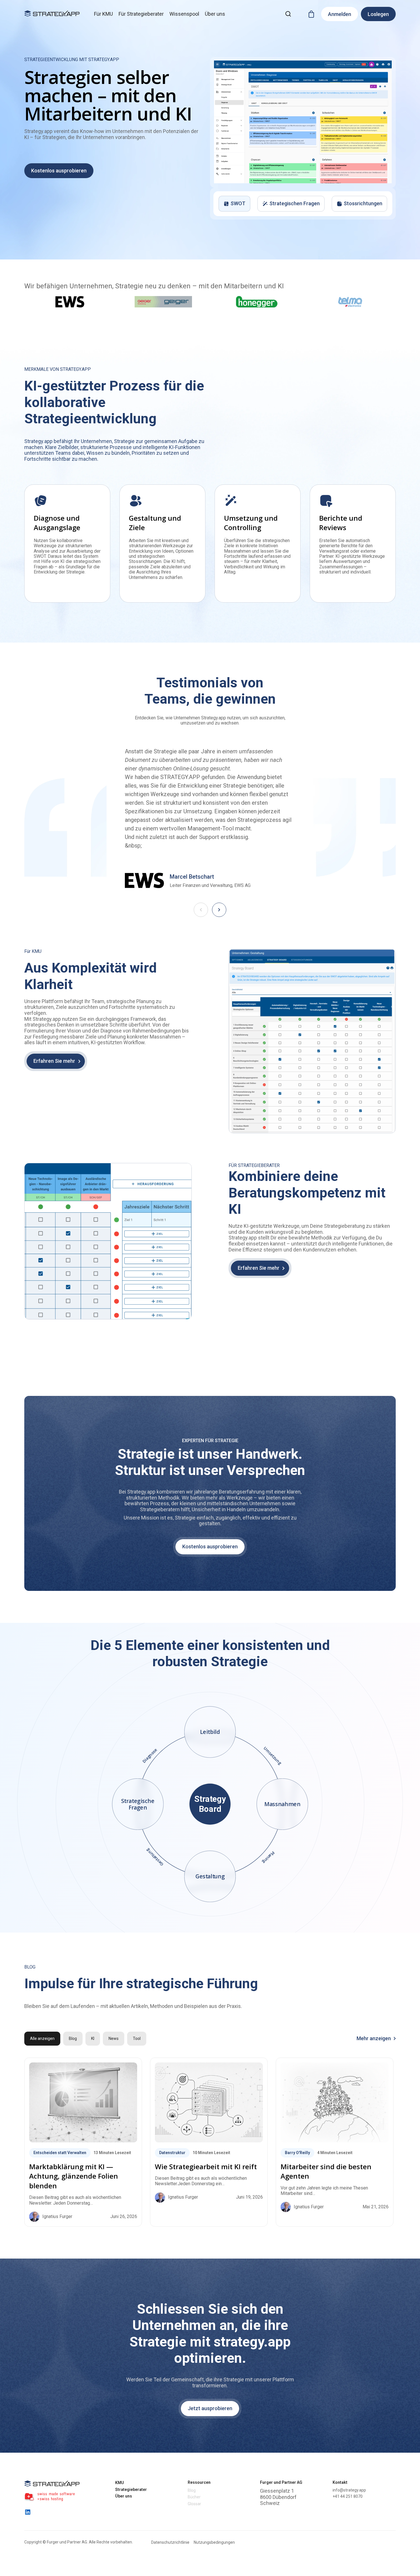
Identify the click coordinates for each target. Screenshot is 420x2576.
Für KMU (103, 14)
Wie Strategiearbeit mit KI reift (206, 2167)
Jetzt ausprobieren (210, 2408)
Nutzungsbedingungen (214, 2542)
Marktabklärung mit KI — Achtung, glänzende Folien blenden (74, 2176)
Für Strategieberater (141, 14)
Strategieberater (131, 2490)
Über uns (215, 14)
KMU (120, 2483)
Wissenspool (184, 14)
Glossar (194, 2504)
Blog (192, 2490)
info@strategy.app (349, 2490)
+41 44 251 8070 (348, 2496)
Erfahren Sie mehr (54, 1061)
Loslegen (378, 14)
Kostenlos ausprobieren (59, 171)
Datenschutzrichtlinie (170, 2542)
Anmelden (340, 14)
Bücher (194, 2497)
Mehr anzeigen (374, 2038)
